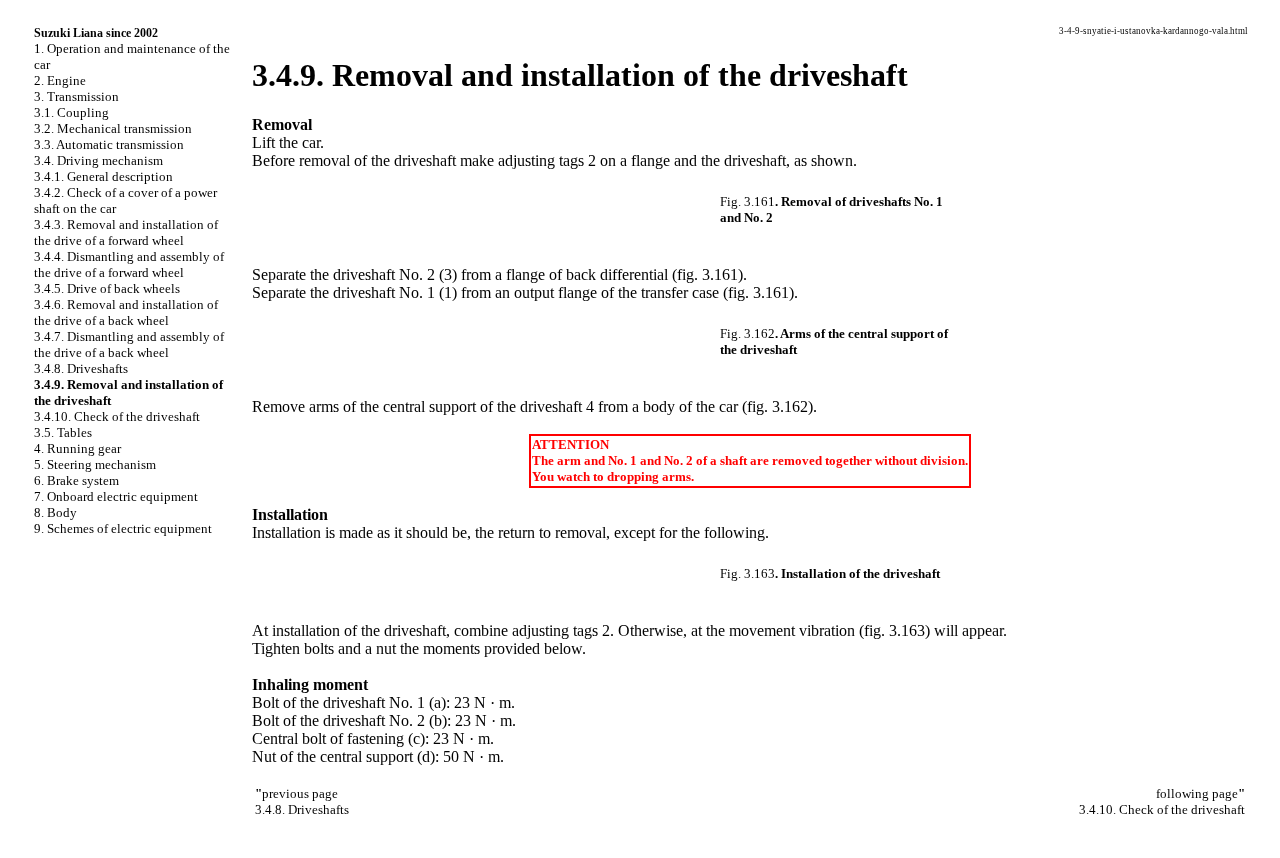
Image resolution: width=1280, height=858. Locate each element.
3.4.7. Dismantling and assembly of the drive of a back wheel (129, 344)
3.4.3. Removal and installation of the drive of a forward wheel (126, 232)
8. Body (55, 512)
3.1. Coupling (71, 112)
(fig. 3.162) (777, 406)
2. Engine (60, 80)
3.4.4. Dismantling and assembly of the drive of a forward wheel (129, 264)
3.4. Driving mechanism (98, 160)
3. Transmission (76, 96)
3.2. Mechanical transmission (113, 128)
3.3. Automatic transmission (109, 144)
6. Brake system (76, 480)
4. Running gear (77, 448)
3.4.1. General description (103, 176)
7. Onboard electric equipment (116, 496)
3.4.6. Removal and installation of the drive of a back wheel (126, 312)
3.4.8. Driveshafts (81, 368)
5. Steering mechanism (95, 464)
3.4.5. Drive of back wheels (107, 288)
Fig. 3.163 (747, 573)
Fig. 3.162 (747, 333)
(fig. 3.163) (894, 630)
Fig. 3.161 (747, 201)
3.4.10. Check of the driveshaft (117, 416)
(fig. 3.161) (707, 274)
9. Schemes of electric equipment (123, 528)
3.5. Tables (63, 432)
